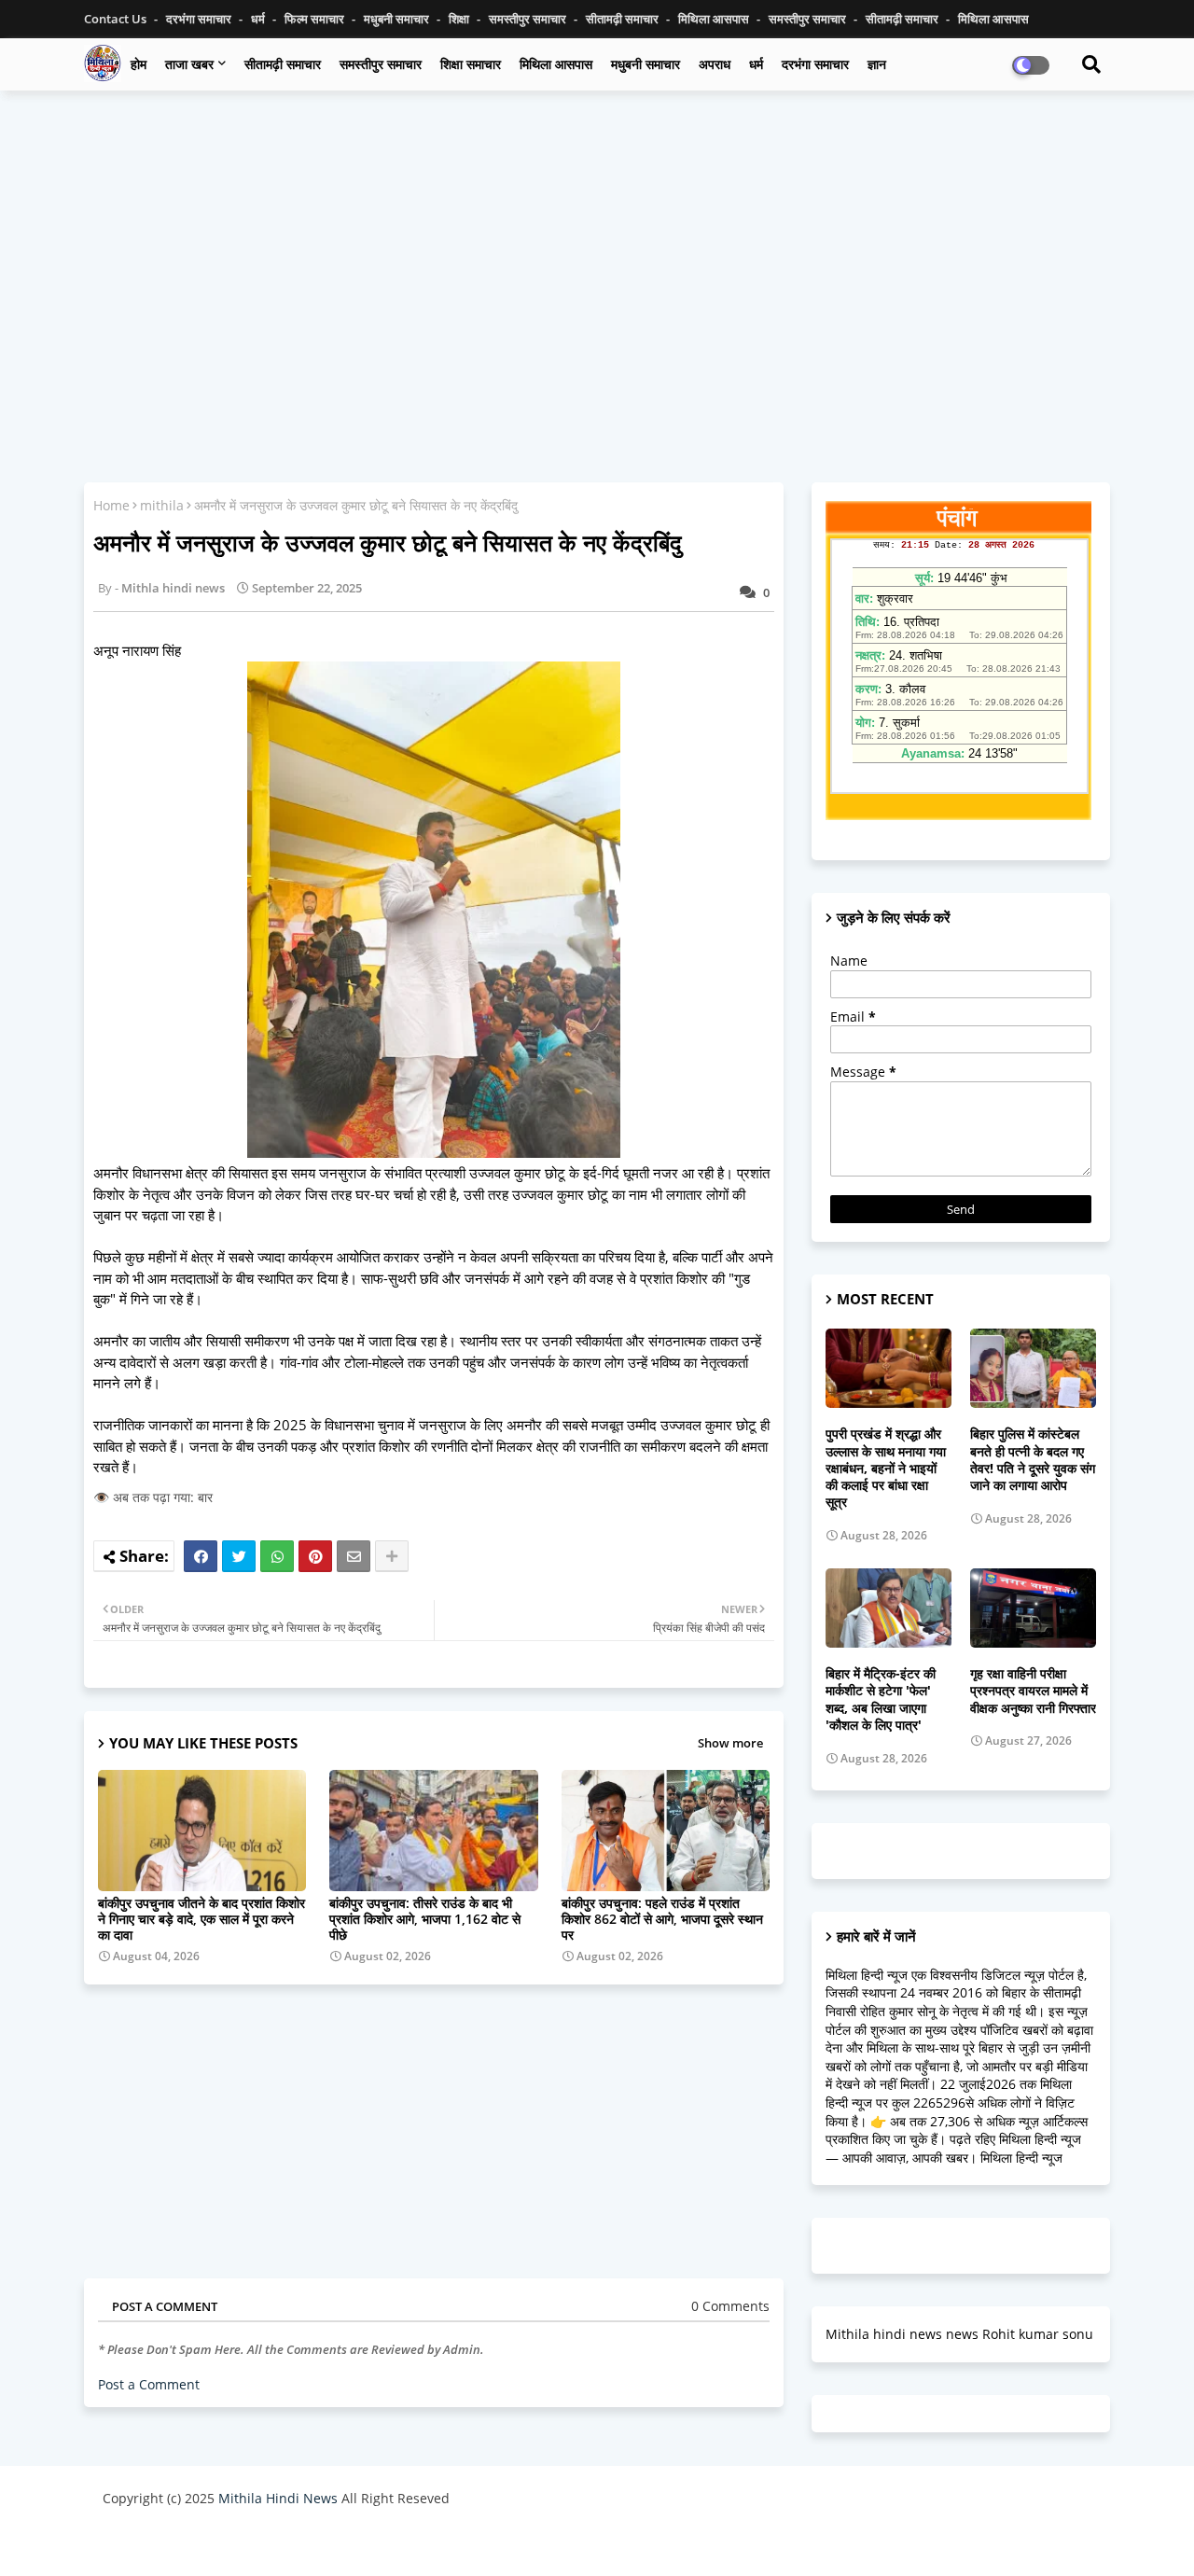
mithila (162, 505)
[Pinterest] (315, 1556)
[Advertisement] (597, 240)
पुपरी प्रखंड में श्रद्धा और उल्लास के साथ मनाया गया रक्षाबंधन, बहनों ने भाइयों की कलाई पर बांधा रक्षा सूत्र (886, 1468)
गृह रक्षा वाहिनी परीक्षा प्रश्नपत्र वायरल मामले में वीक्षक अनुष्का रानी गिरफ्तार (1033, 1691)
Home (111, 505)
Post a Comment (149, 2384)
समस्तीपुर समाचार (529, 19)
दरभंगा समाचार (200, 19)
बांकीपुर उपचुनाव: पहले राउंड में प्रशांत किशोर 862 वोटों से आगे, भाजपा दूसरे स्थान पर (662, 1919)
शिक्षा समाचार (471, 64)
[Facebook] (201, 1556)
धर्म (259, 19)
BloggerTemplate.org (467, 2543)
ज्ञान (877, 64)
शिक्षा (460, 19)
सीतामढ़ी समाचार (624, 19)
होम (139, 64)
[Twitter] (239, 1556)
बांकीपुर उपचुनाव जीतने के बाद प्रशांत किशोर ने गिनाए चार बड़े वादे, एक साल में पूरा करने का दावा (201, 1919)
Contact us (117, 19)
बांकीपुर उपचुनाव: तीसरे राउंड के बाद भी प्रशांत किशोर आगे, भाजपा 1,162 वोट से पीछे (425, 1919)
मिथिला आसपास (715, 19)
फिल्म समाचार (316, 19)
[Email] (354, 1556)
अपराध (715, 64)
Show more (730, 1743)
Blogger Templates (236, 2543)
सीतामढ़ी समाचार (283, 64)
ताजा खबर (189, 64)
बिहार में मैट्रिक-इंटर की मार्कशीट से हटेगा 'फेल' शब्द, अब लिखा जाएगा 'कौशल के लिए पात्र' (881, 1699)
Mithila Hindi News (278, 2498)
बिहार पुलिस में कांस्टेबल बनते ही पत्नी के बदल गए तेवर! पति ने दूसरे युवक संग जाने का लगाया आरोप (1033, 1460)
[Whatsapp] (277, 1556)
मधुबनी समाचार (398, 19)
